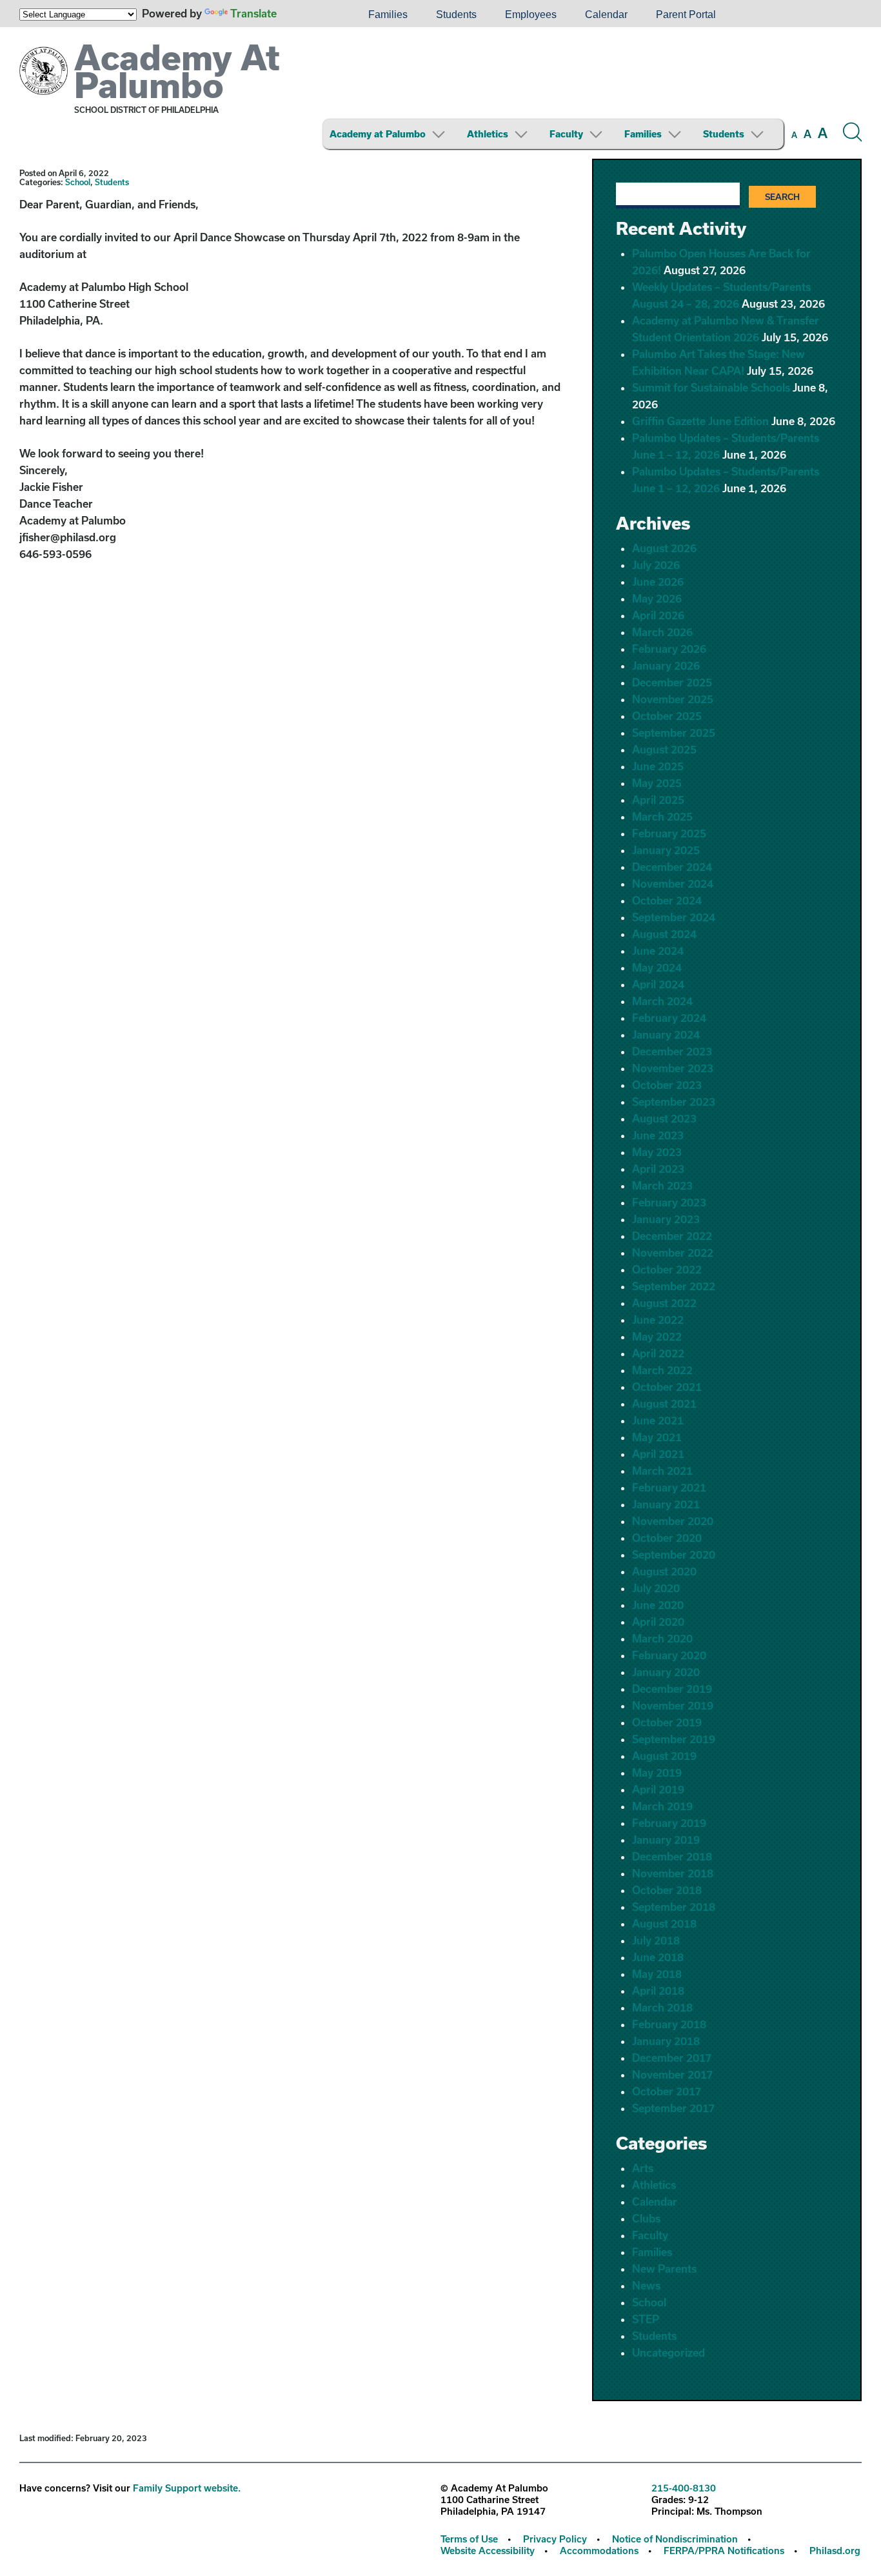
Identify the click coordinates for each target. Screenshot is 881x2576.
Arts (643, 2168)
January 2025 (666, 850)
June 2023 (658, 1135)
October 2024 (667, 900)
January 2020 (666, 1672)
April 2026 (658, 615)
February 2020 (669, 1655)
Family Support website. (187, 2488)
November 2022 (673, 1253)
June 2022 (658, 1320)
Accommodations (599, 2551)
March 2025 (662, 816)
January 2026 (666, 665)
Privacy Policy (555, 2539)
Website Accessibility (488, 2551)
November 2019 (673, 1705)
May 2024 (657, 967)
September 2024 (674, 917)
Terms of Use (469, 2539)
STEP (646, 2319)
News (646, 2285)
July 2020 (656, 1588)
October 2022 (667, 1269)
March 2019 (662, 1806)
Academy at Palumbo (378, 134)
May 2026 (657, 598)
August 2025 (664, 749)
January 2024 (666, 1034)
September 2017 (673, 2108)
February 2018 (669, 2024)
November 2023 (673, 1068)
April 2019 (658, 1789)
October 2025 (667, 716)
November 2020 (673, 1521)
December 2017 (672, 2058)
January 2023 (666, 1219)
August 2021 (664, 1403)
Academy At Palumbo (177, 71)
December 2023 (672, 1051)
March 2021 (662, 1471)
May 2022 (657, 1336)
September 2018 (674, 1907)
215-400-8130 (684, 2488)
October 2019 (667, 1722)
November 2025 (673, 699)
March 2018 (662, 2007)
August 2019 (664, 1756)
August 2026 (664, 548)
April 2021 (658, 1454)
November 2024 (673, 884)
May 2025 (657, 783)
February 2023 (669, 1202)
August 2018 (664, 1923)
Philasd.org (835, 2551)
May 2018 (657, 1974)
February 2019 (669, 1823)
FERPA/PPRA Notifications (724, 2551)
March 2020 (662, 1638)
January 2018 (666, 2041)
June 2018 (658, 1957)
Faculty (566, 134)
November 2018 (673, 1873)
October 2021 (667, 1387)
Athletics (488, 134)
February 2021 (669, 1487)
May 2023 (657, 1152)
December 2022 (672, 1236)
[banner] (440, 93)
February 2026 (669, 649)
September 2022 (674, 1286)
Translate (253, 13)
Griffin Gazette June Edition (700, 421)
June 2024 (658, 951)
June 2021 (658, 1420)
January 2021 (666, 1504)
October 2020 (667, 1538)
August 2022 (664, 1303)
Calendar (606, 15)
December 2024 (672, 867)
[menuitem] (310, 15)
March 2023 (662, 1185)
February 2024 (669, 1018)
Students (456, 15)
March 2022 (662, 1370)
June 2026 (658, 582)
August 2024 (664, 934)
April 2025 (658, 800)
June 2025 (658, 766)
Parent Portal (686, 15)
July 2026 (656, 565)
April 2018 (658, 1991)
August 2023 (664, 1118)
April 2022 (658, 1353)
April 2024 (658, 984)
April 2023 (658, 1169)
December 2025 (672, 682)
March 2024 (662, 1001)
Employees (531, 15)
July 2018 (656, 1940)
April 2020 (658, 1622)
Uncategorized (668, 2352)
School (78, 182)
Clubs (646, 2218)
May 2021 (657, 1437)
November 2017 (672, 2074)
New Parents (664, 2269)
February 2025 (669, 833)
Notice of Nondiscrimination (675, 2539)
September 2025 (674, 733)
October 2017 (667, 2091)
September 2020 (674, 1554)
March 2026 (662, 632)
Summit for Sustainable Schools (711, 387)
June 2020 (658, 1605)
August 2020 (664, 1571)
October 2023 (667, 1085)
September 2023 (674, 1102)
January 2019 (666, 1840)
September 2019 (674, 1739)
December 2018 (672, 1856)
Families (388, 15)
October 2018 (667, 1890)
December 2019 (672, 1689)
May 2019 (657, 1772)
